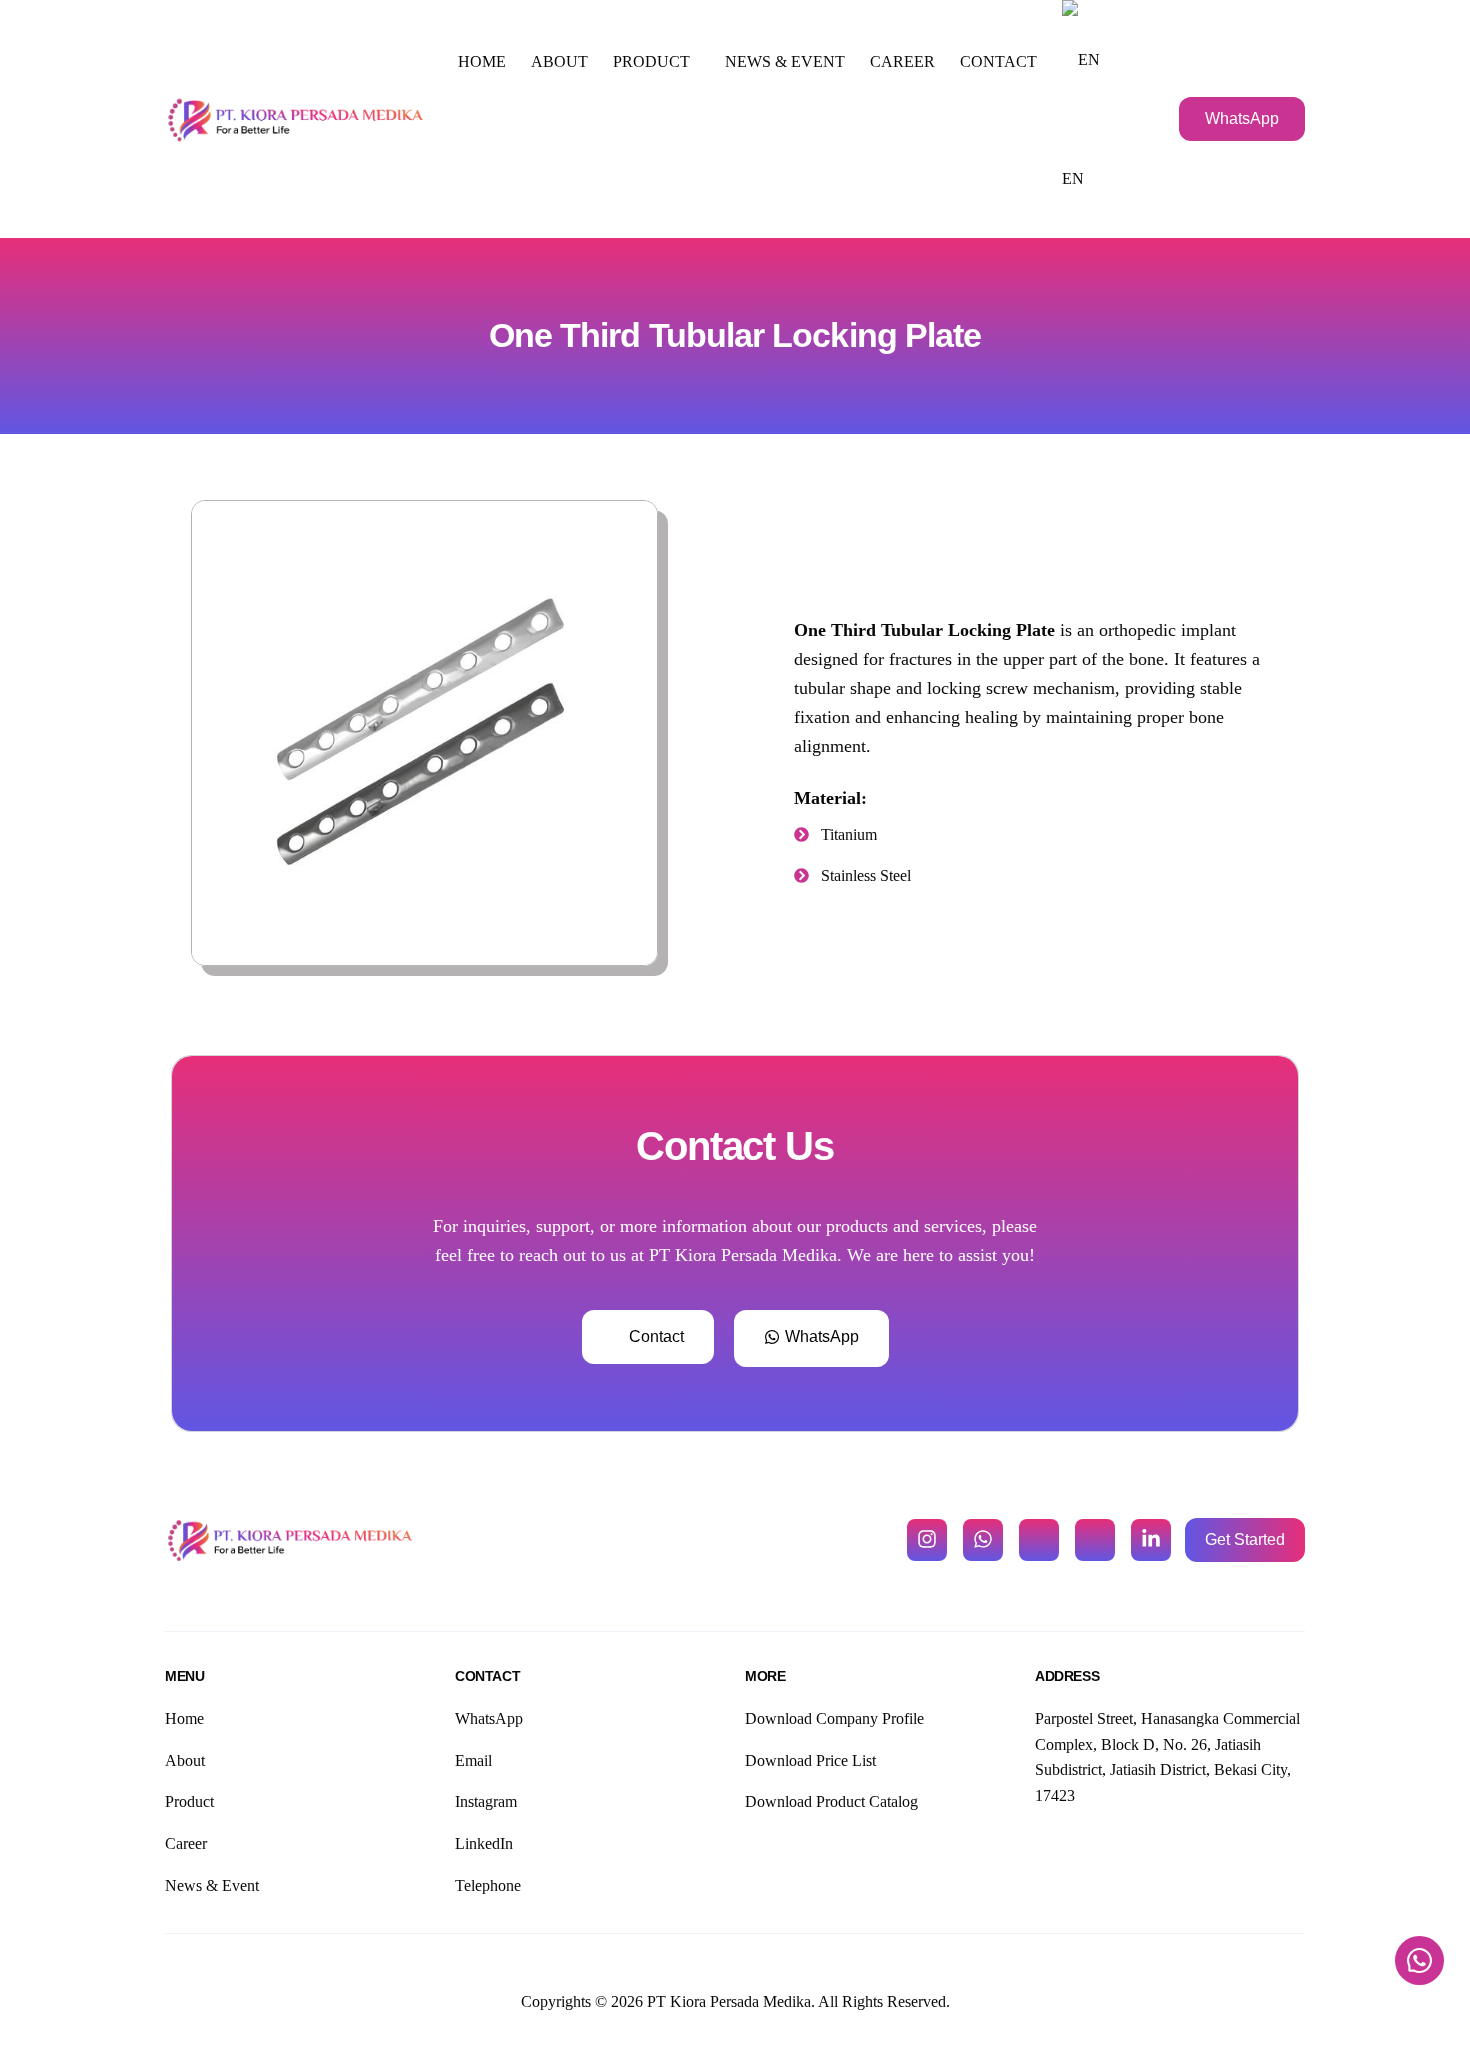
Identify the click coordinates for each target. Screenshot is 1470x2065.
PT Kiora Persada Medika (729, 2001)
